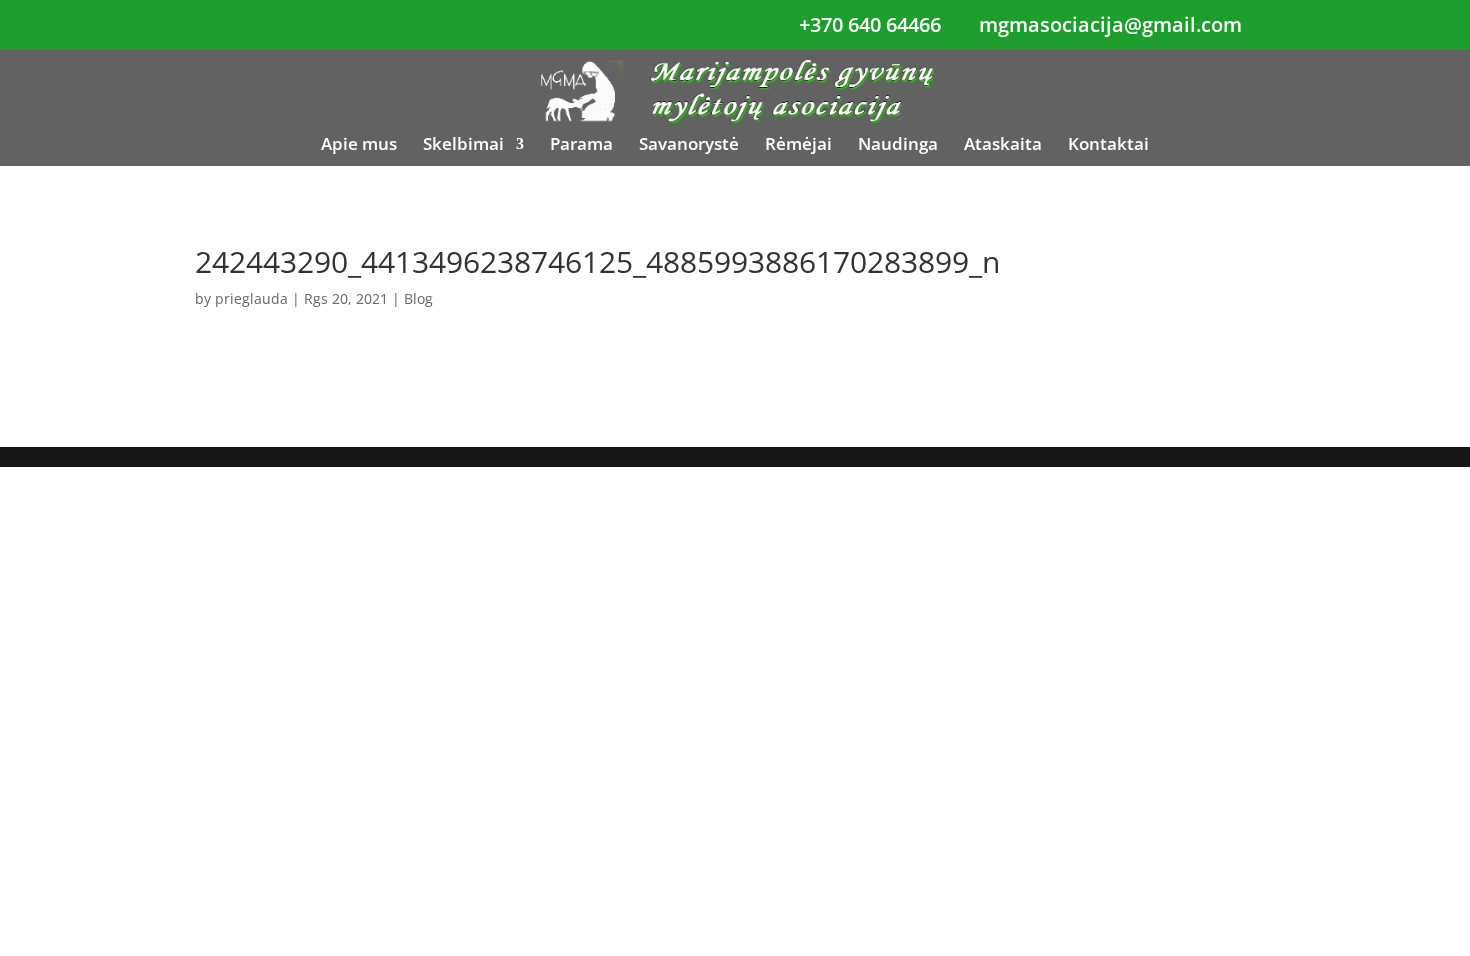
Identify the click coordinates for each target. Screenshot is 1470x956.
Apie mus (359, 146)
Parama (581, 146)
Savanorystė (689, 146)
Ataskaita (1003, 146)
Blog (418, 298)
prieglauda (251, 298)
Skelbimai (463, 146)
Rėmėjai (798, 146)
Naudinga (898, 146)
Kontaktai (1108, 146)
